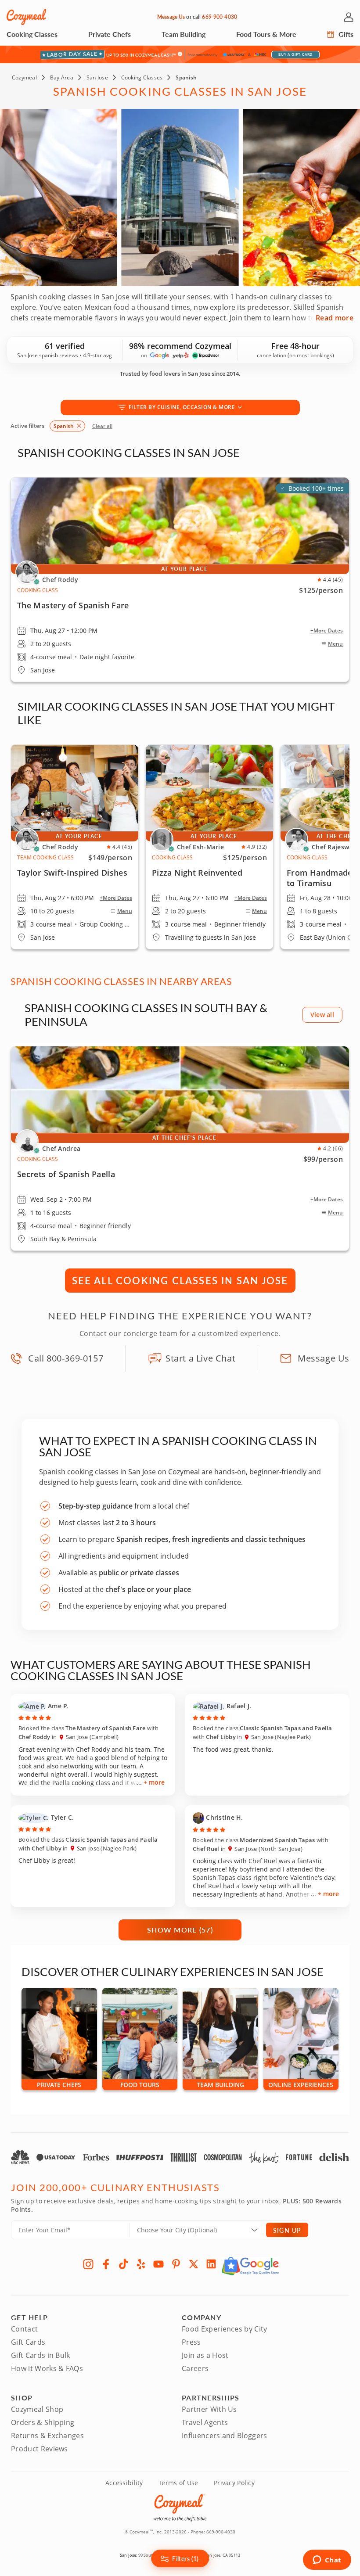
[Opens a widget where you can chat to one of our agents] (327, 2561)
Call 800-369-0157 (66, 1358)
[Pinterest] (176, 2264)
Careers (195, 2368)
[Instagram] (88, 2264)
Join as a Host (205, 2355)
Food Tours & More (266, 34)
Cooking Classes (32, 34)
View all (322, 1015)
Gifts (345, 34)
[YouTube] (158, 2264)
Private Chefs (110, 34)
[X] (194, 2264)
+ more (154, 1782)
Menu (335, 644)
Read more (335, 318)
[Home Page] (26, 17)
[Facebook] (106, 2264)
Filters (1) (185, 2558)
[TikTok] (123, 2264)
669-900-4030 (219, 17)
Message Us (171, 17)
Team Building (184, 34)
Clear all (102, 426)
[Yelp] (141, 2264)
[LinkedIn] (211, 2264)
